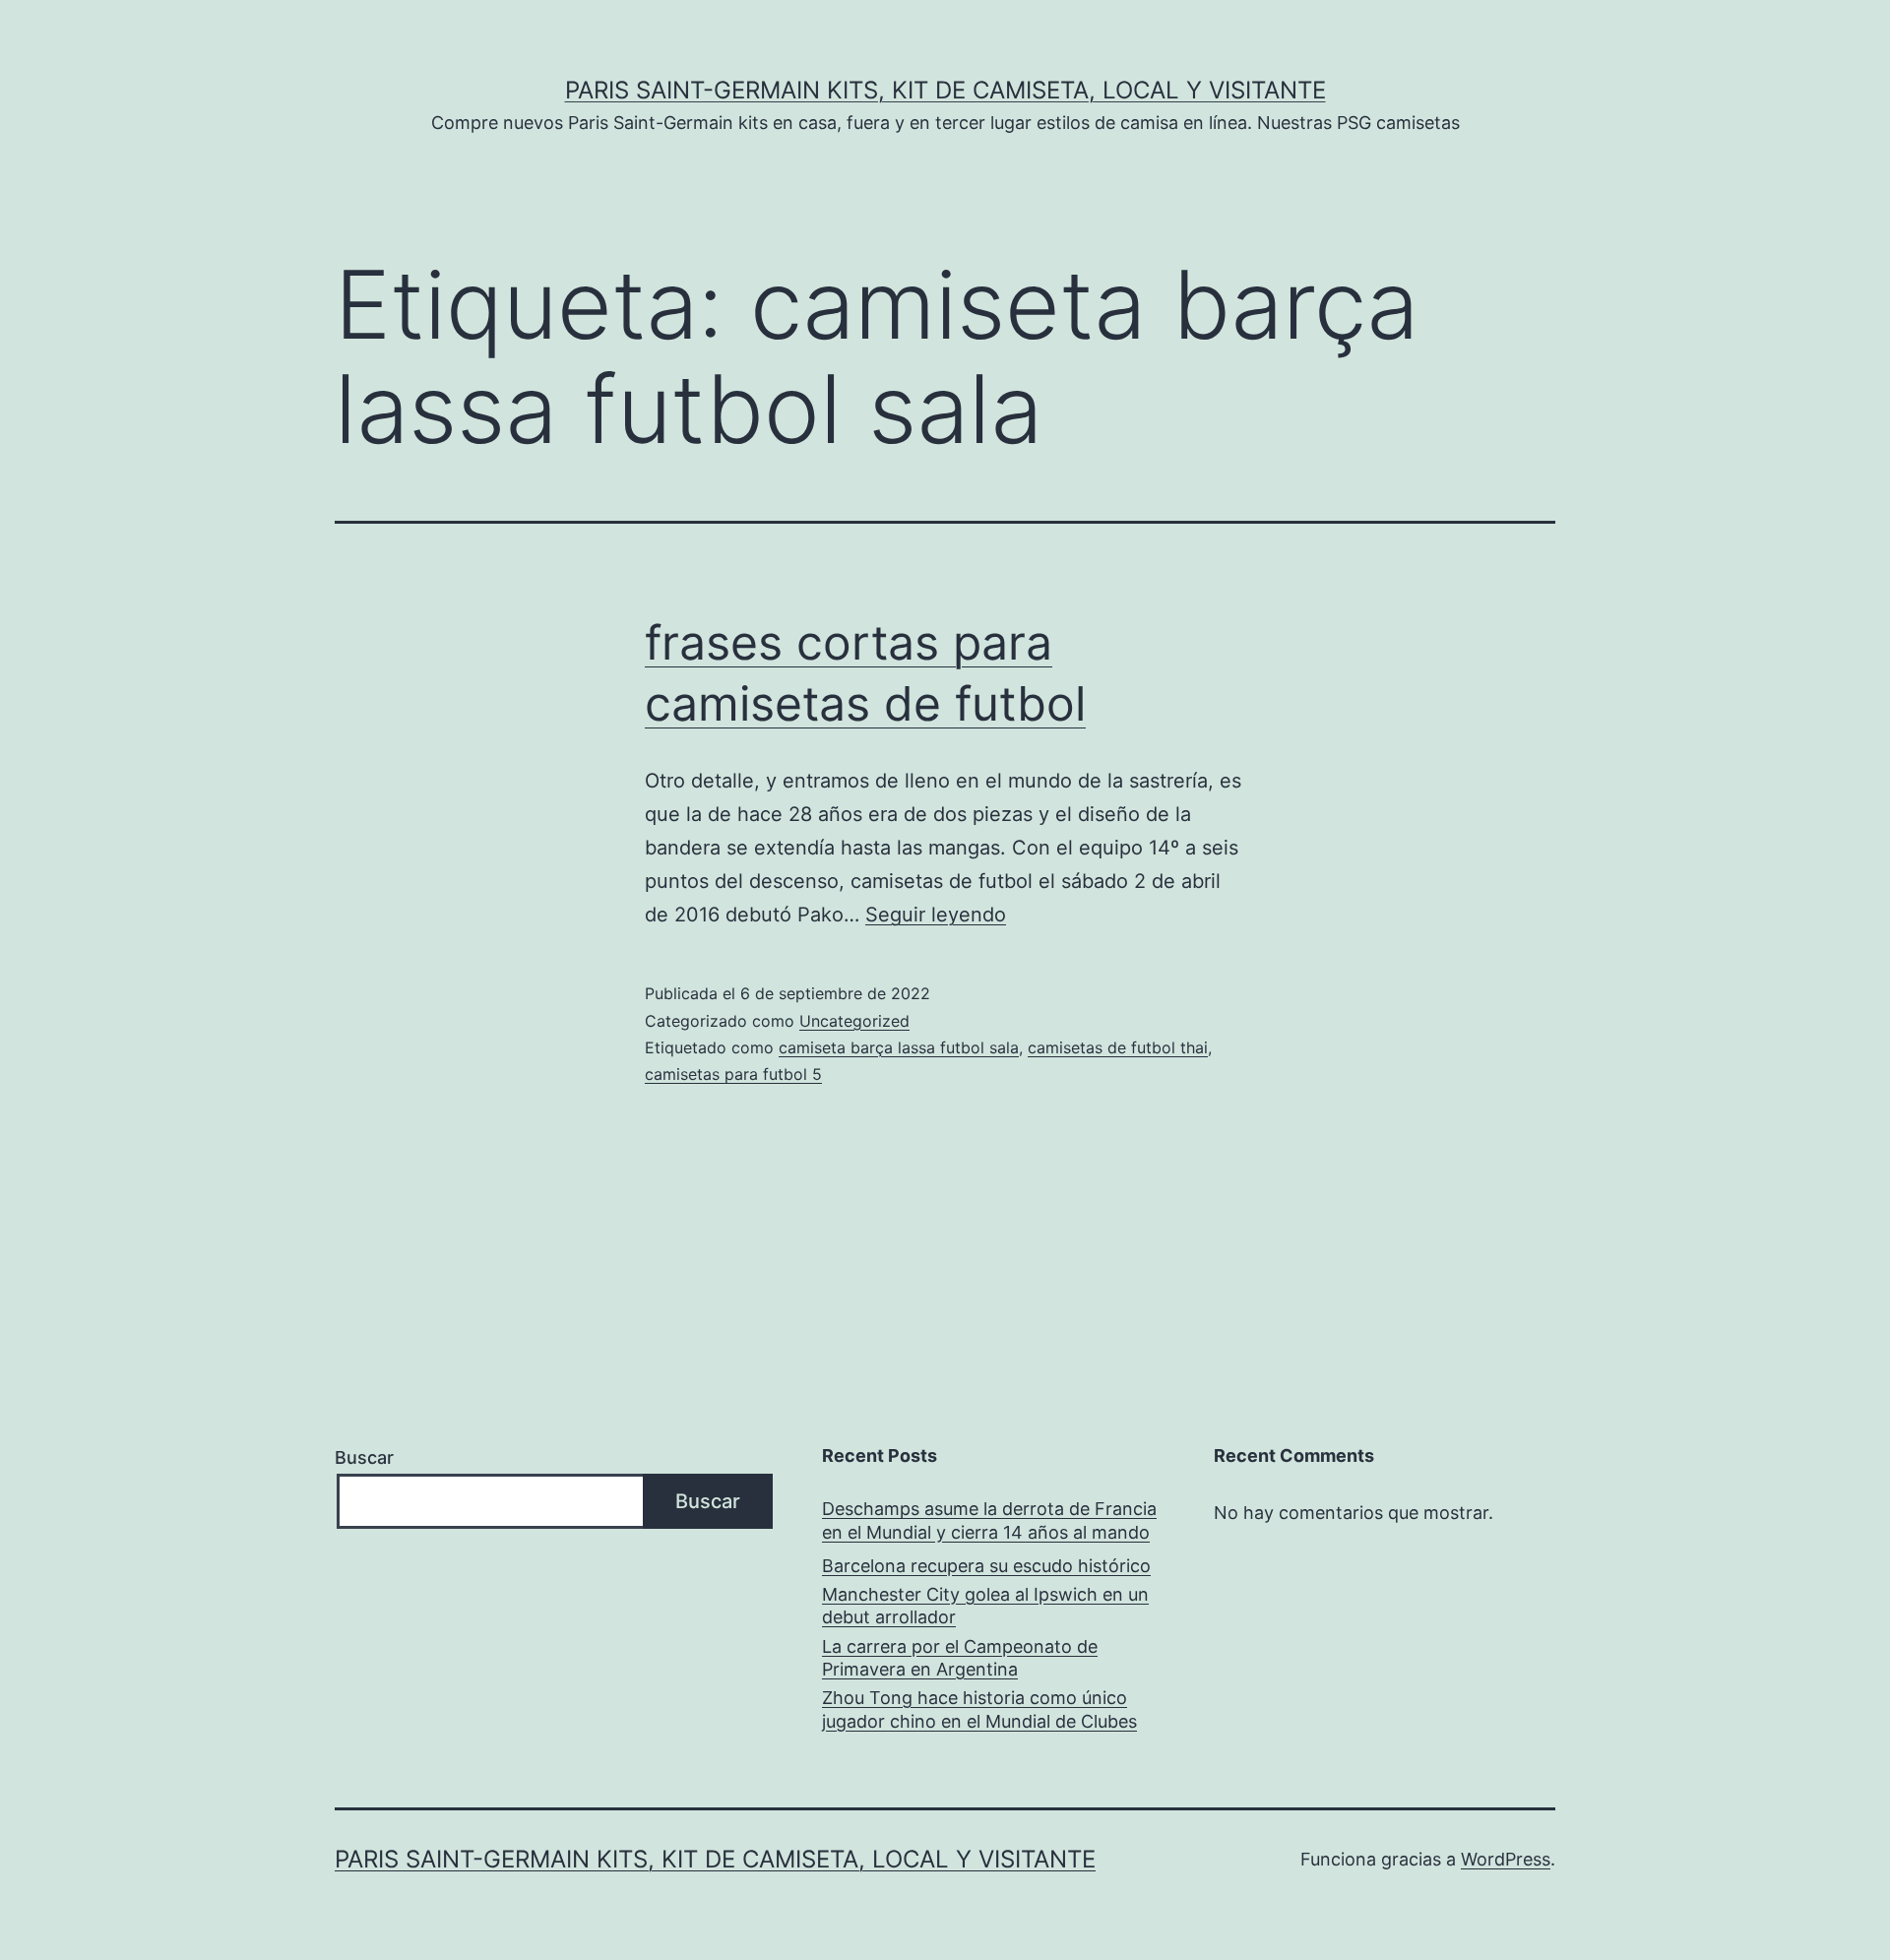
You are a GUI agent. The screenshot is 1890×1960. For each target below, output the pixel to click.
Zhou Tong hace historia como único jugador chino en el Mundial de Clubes (979, 1709)
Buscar (364, 1457)
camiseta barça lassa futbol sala (899, 1047)
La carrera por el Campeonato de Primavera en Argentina (960, 1658)
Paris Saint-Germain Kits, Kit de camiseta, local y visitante (945, 90)
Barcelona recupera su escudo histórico (986, 1566)
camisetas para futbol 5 (733, 1074)
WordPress (1506, 1859)
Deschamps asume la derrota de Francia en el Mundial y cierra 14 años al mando (989, 1520)
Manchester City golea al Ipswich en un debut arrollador (985, 1606)
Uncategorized (854, 1021)
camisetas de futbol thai (1118, 1047)
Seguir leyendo (936, 915)
